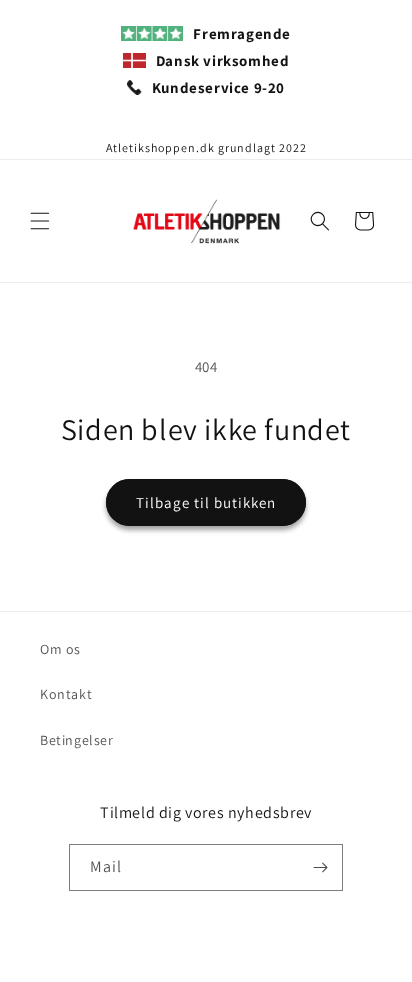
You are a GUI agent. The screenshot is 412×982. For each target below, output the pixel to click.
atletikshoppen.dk (180, 966)
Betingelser (77, 740)
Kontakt (66, 694)
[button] (40, 221)
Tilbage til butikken (206, 502)
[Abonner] (320, 867)
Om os (60, 649)
